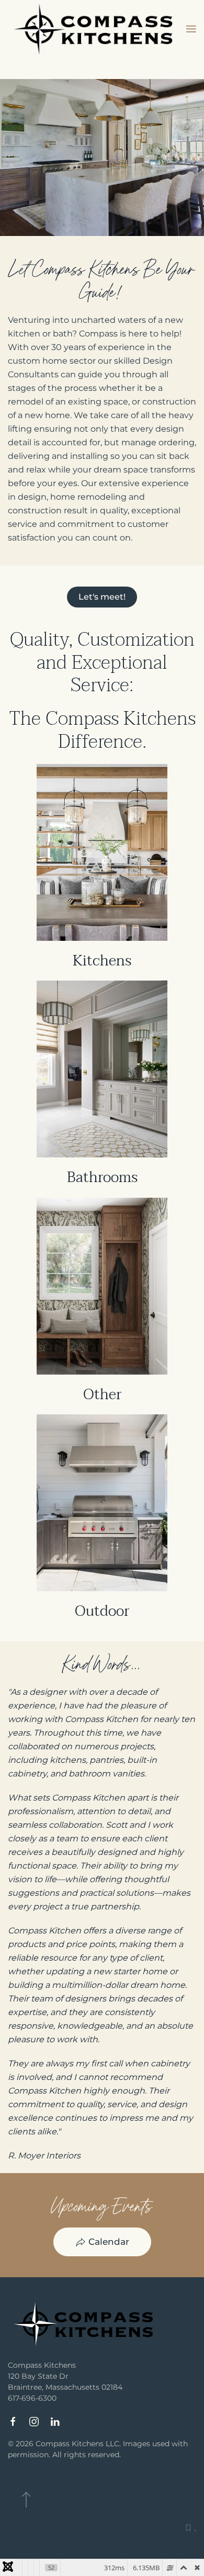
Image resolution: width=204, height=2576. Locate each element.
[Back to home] (97, 29)
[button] (191, 29)
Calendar (109, 2242)
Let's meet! (102, 597)
